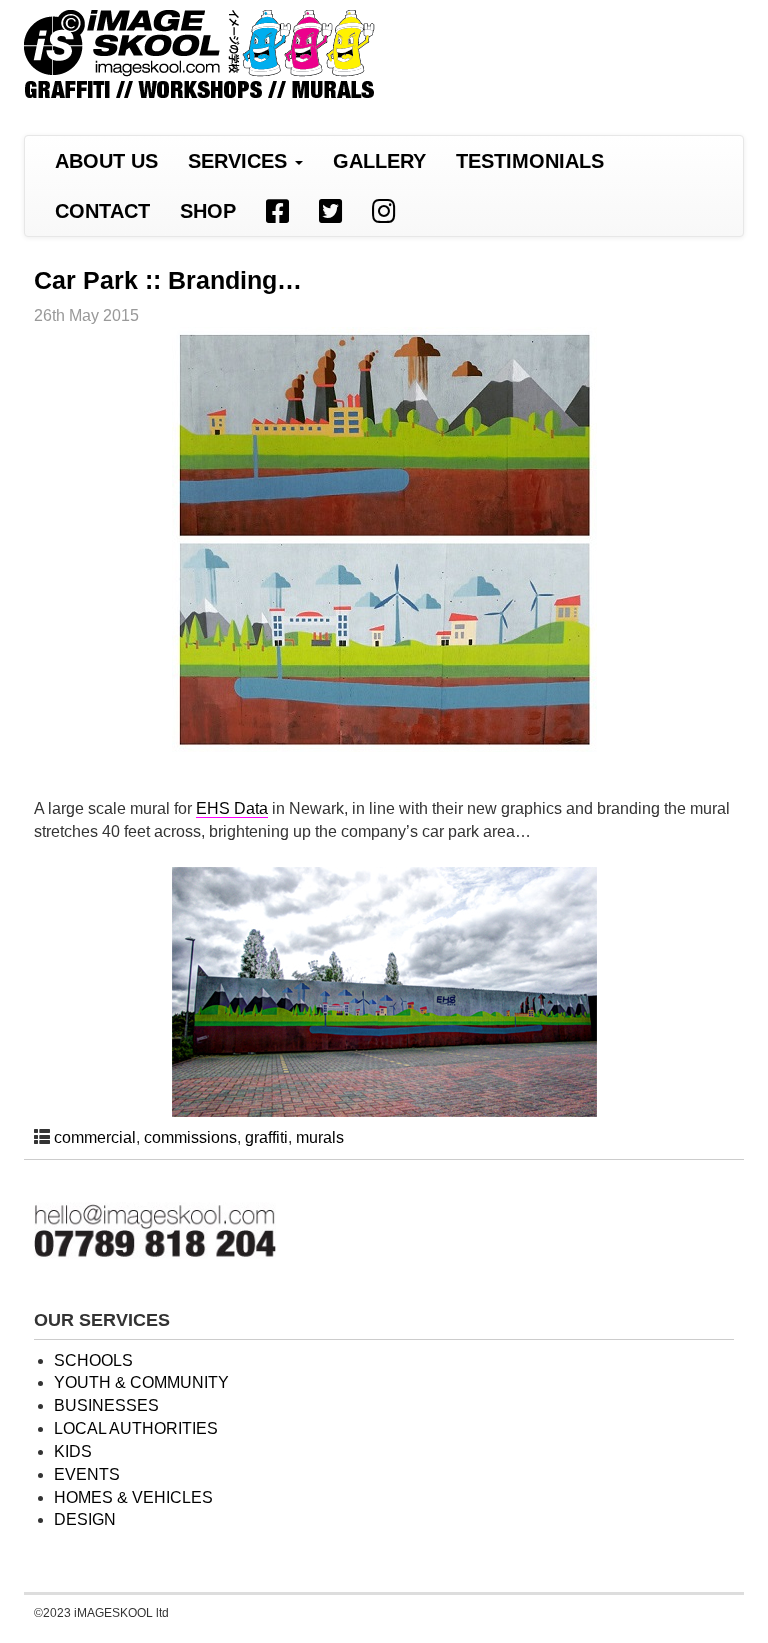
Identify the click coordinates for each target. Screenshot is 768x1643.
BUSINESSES (106, 1405)
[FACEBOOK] (277, 211)
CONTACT (102, 211)
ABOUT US (106, 161)
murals (320, 1137)
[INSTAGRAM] (383, 211)
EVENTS (87, 1474)
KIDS (73, 1451)
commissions (190, 1137)
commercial (95, 1137)
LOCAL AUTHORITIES (136, 1428)
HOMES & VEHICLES (133, 1497)
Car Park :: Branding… (168, 280)
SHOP (208, 211)
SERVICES (240, 161)
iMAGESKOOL (199, 57)
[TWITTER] (330, 211)
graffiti (266, 1137)
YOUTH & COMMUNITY (141, 1382)
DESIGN (85, 1519)
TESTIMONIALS (530, 161)
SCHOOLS (93, 1360)
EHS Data (232, 808)
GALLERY (379, 161)
